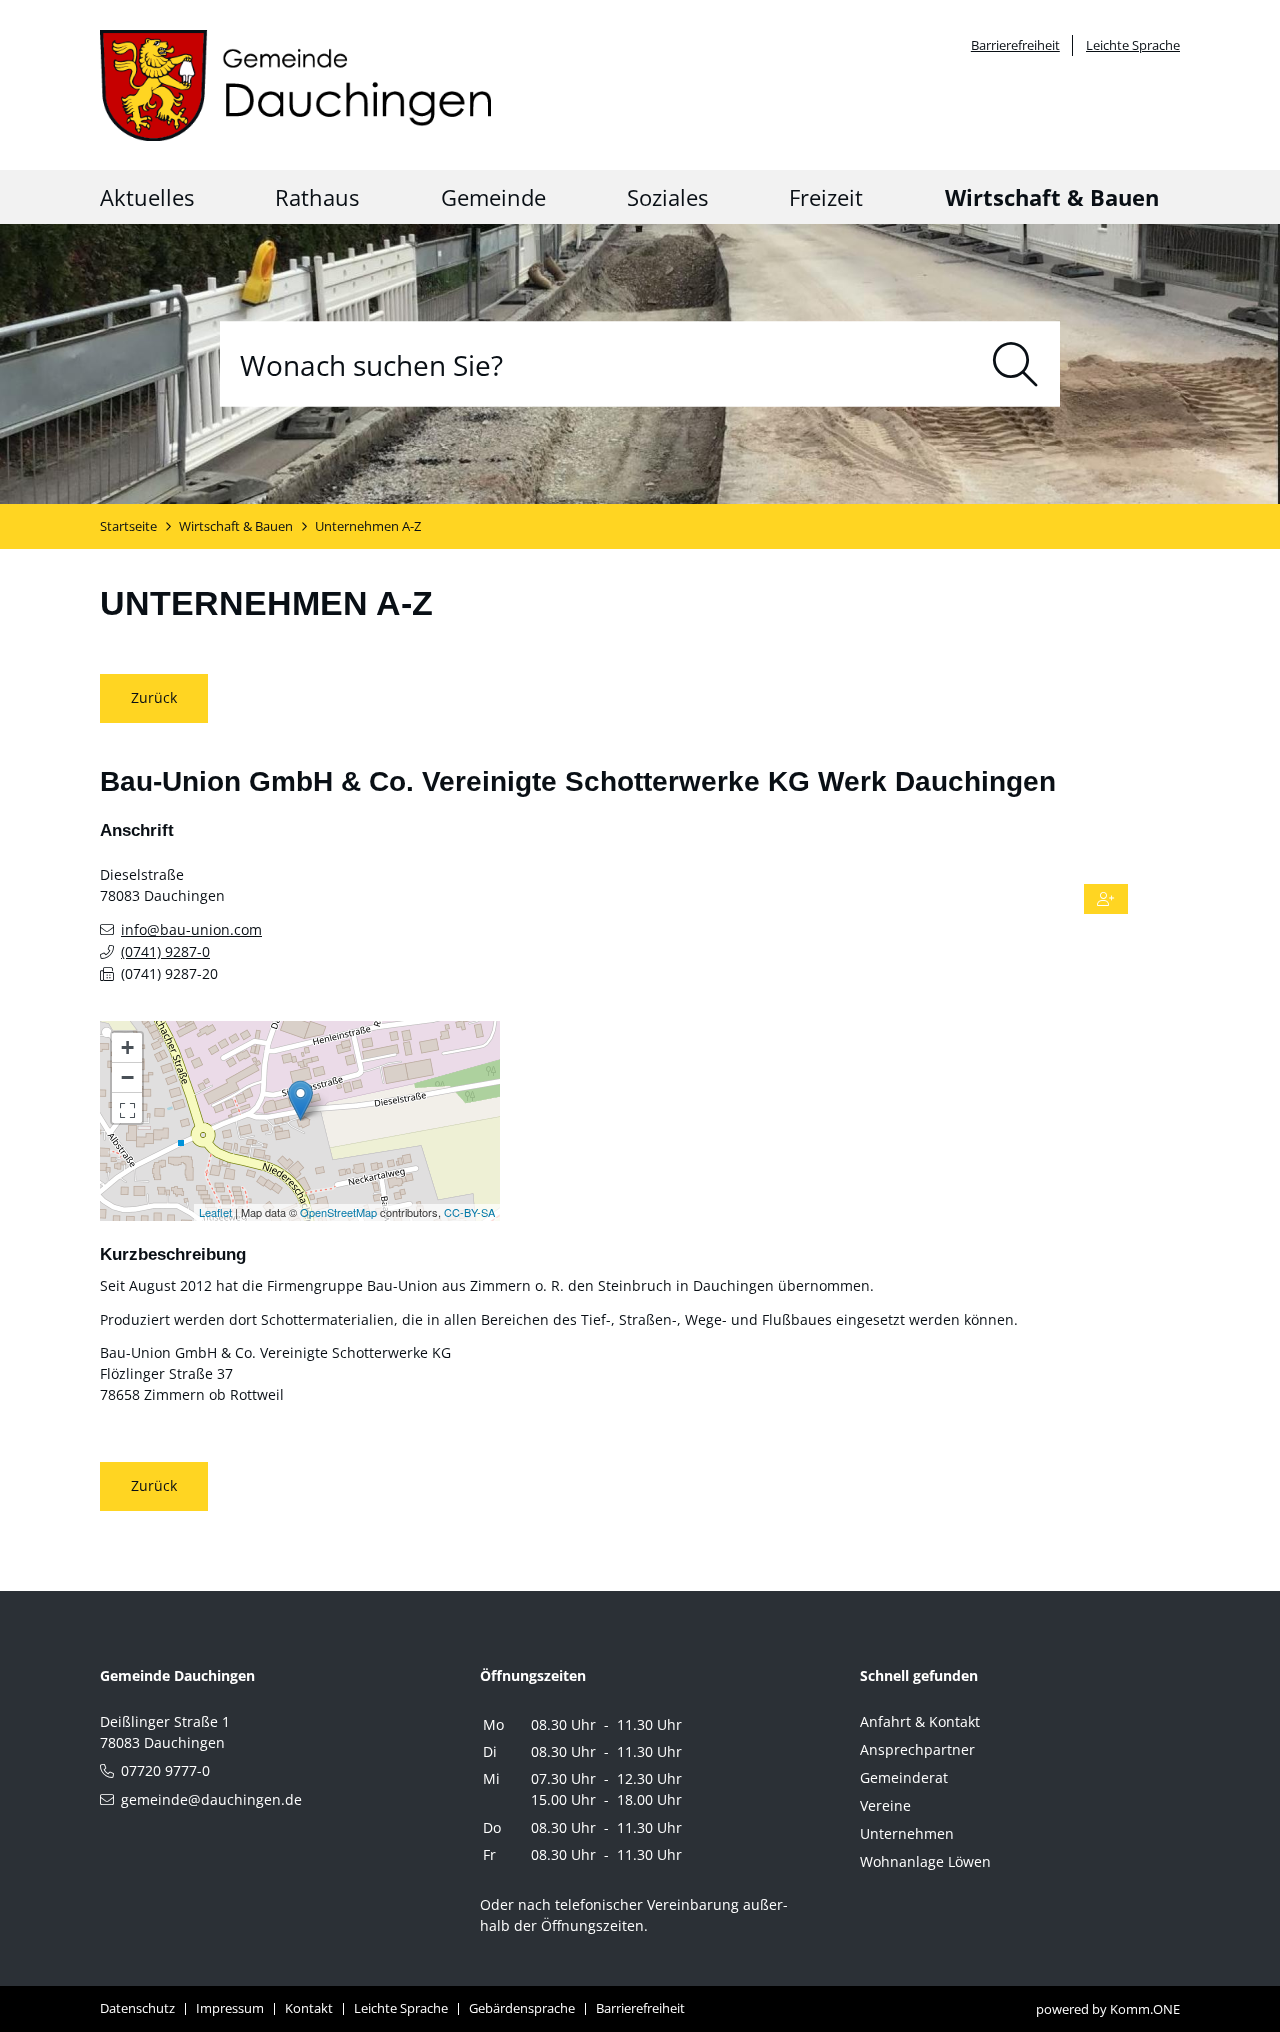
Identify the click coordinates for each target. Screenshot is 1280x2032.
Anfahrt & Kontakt (920, 1721)
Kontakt (309, 2008)
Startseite (128, 526)
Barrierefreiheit (1015, 45)
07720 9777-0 (165, 1770)
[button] (127, 1108)
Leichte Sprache (1133, 45)
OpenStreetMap (338, 1212)
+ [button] (127, 1047)
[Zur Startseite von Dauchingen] (295, 85)
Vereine (885, 1805)
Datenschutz (137, 2008)
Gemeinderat (904, 1777)
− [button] (127, 1077)
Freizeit (826, 197)
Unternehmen (907, 1833)
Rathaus (317, 197)
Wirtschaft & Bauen (1052, 197)
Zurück (154, 697)
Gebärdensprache (522, 2008)
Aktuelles (147, 197)
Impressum (230, 2008)
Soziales (667, 197)
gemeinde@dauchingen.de (211, 1799)
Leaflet (215, 1212)
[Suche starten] (1015, 364)
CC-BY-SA (469, 1212)
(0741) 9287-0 (165, 951)
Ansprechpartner (917, 1749)
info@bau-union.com (191, 929)
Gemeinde (493, 197)
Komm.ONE (1145, 2009)
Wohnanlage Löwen (925, 1861)
